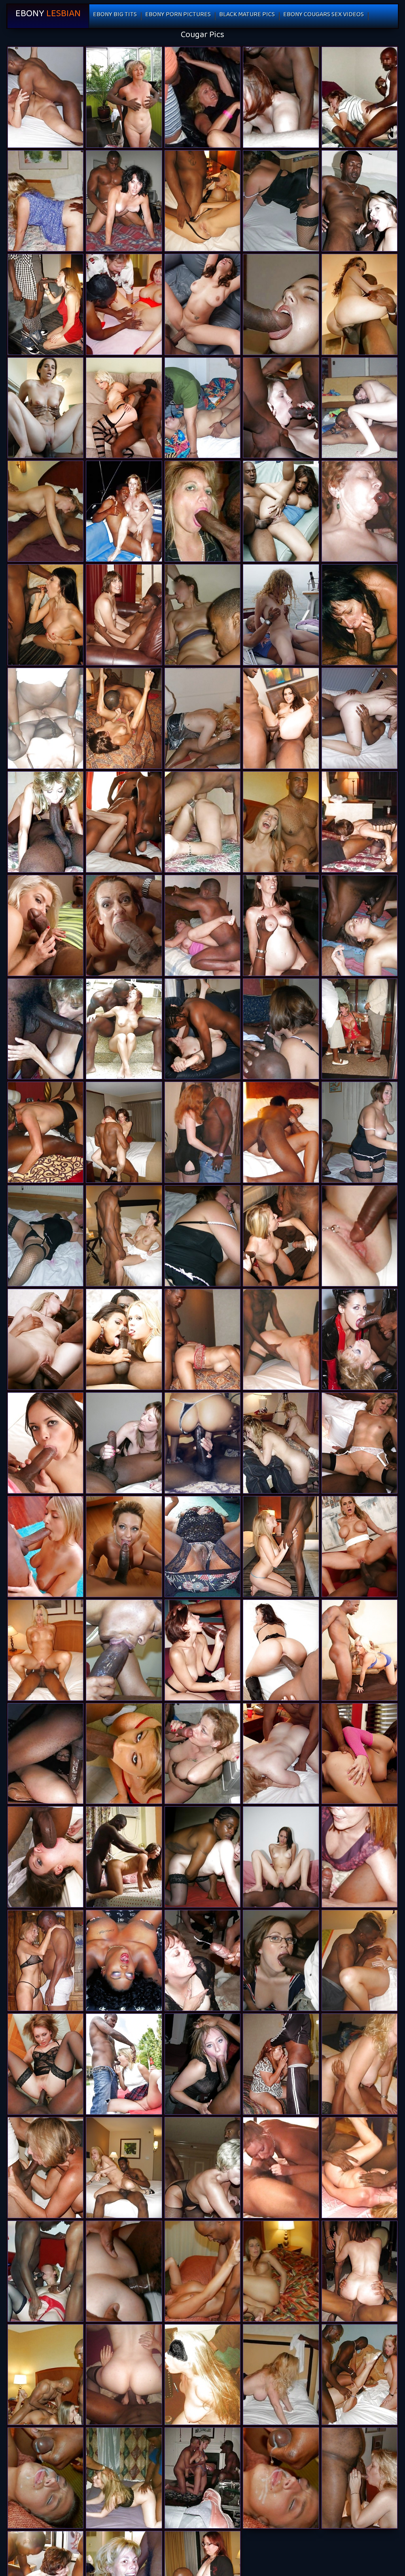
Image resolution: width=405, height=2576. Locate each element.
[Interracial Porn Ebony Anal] (360, 1754)
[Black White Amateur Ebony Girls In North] (45, 1754)
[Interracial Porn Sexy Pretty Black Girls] (45, 1857)
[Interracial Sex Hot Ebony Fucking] (124, 615)
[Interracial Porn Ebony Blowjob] (281, 1132)
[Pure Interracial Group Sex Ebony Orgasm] (45, 511)
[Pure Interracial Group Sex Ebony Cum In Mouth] (202, 615)
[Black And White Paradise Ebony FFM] (360, 1857)
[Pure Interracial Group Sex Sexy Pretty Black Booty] (45, 2375)
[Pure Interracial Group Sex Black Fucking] (281, 2271)
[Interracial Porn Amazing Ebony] (45, 408)
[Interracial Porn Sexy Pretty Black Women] (45, 97)
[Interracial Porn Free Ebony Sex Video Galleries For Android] (45, 822)
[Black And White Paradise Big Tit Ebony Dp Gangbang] (202, 822)
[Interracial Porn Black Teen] (281, 511)
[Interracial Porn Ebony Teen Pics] (45, 925)
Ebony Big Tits (115, 16)
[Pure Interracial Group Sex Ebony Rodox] (45, 2478)
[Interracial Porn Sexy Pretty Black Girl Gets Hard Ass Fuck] (281, 1857)
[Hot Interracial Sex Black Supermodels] (45, 1236)
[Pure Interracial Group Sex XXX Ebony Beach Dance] (360, 2271)
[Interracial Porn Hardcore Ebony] (124, 1443)
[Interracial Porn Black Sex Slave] (360, 304)
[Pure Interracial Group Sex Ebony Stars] (281, 2478)
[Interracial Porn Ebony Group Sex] (45, 1443)
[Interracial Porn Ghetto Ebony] (281, 1547)
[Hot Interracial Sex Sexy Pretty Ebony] (360, 1029)
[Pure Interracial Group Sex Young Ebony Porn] (202, 2168)
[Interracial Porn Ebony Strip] (281, 1650)
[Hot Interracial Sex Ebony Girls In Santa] (281, 201)
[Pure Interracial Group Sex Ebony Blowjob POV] (281, 2168)
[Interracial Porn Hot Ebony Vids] (360, 925)
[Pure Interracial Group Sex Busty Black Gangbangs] (124, 2271)
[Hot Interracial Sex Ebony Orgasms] (281, 1339)
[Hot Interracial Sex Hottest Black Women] (45, 1132)
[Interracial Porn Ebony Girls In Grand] (124, 2168)
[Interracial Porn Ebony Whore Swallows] (202, 1650)
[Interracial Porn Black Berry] (281, 1960)
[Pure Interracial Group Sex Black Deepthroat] (124, 822)
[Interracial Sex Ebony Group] (202, 1443)
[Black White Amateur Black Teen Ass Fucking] (360, 511)
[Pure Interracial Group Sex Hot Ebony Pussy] (202, 97)
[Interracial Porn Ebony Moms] (202, 201)
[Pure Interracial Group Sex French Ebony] (202, 2271)
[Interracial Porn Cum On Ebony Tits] (45, 1029)
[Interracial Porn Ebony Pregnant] (124, 1339)
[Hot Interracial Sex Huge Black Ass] (281, 1029)
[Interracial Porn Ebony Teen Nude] (45, 304)
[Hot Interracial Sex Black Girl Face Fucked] (124, 97)
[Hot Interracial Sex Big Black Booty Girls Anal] (202, 408)
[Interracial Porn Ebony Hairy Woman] (202, 1960)
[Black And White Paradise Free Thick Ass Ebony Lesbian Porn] (281, 2064)
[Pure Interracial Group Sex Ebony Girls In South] (124, 2375)
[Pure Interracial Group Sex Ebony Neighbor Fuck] (360, 2375)
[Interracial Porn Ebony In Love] (124, 1547)
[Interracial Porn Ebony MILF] (45, 615)
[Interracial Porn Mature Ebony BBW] (202, 1339)
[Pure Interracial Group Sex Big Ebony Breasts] (45, 2271)
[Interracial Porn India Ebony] (202, 304)
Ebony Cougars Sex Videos (324, 16)
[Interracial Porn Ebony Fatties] (360, 1547)
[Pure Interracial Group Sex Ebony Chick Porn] (202, 2375)
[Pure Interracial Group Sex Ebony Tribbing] (281, 822)
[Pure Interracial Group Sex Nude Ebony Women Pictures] (281, 2375)
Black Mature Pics (247, 16)
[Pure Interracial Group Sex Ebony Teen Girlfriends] (360, 2478)
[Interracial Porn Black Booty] (45, 2064)
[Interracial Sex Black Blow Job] (360, 615)
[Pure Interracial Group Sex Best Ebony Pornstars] (360, 2064)
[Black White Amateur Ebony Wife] (360, 1236)
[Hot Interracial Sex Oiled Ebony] (360, 1132)
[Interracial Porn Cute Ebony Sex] (360, 1339)
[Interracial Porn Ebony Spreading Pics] (124, 1754)
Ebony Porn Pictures (178, 16)
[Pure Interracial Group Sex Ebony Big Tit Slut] (124, 2478)
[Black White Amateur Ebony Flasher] (281, 304)
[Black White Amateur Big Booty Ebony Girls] (281, 1754)
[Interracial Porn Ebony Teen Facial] (281, 925)
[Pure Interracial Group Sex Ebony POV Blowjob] (202, 718)
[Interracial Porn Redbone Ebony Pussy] (124, 408)
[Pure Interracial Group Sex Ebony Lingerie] (360, 2168)
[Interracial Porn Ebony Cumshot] (360, 1650)
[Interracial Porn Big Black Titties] (45, 1339)
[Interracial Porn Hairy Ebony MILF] (202, 2064)
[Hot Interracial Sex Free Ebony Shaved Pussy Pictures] (202, 1236)
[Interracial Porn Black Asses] (45, 1960)
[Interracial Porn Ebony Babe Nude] (124, 1236)
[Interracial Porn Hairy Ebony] (202, 1029)
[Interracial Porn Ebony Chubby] (124, 718)
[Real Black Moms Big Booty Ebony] (124, 1650)
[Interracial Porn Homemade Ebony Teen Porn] (202, 511)
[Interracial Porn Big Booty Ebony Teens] (281, 1236)
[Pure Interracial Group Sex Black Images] (360, 822)
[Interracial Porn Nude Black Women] (124, 1132)
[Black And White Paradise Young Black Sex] (45, 718)
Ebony (48, 16)
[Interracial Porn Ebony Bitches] (281, 615)
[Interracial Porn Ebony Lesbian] (202, 1857)
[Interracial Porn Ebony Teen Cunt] (360, 408)
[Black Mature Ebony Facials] (202, 1547)
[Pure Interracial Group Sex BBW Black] (202, 2478)
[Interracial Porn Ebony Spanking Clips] (202, 1754)
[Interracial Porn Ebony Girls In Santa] (124, 201)
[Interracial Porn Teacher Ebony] (202, 925)
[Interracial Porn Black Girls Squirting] (360, 718)
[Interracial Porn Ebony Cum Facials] (281, 1443)
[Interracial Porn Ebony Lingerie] (360, 1443)
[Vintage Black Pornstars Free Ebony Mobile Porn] (124, 1960)
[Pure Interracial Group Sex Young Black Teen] (45, 201)
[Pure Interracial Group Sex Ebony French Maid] (281, 408)
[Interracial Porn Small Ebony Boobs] (360, 201)
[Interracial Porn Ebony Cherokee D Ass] (45, 2168)
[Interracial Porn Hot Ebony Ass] (281, 718)
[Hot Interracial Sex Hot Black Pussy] (202, 1132)
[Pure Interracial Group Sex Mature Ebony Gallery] (281, 97)
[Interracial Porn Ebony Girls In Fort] (45, 1650)
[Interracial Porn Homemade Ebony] (124, 925)
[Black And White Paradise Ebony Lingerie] (124, 1029)
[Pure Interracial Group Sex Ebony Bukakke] (360, 97)
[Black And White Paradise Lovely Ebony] (360, 1960)
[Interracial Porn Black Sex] (124, 304)
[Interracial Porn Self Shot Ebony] (124, 511)
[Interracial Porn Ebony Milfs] (124, 2064)
